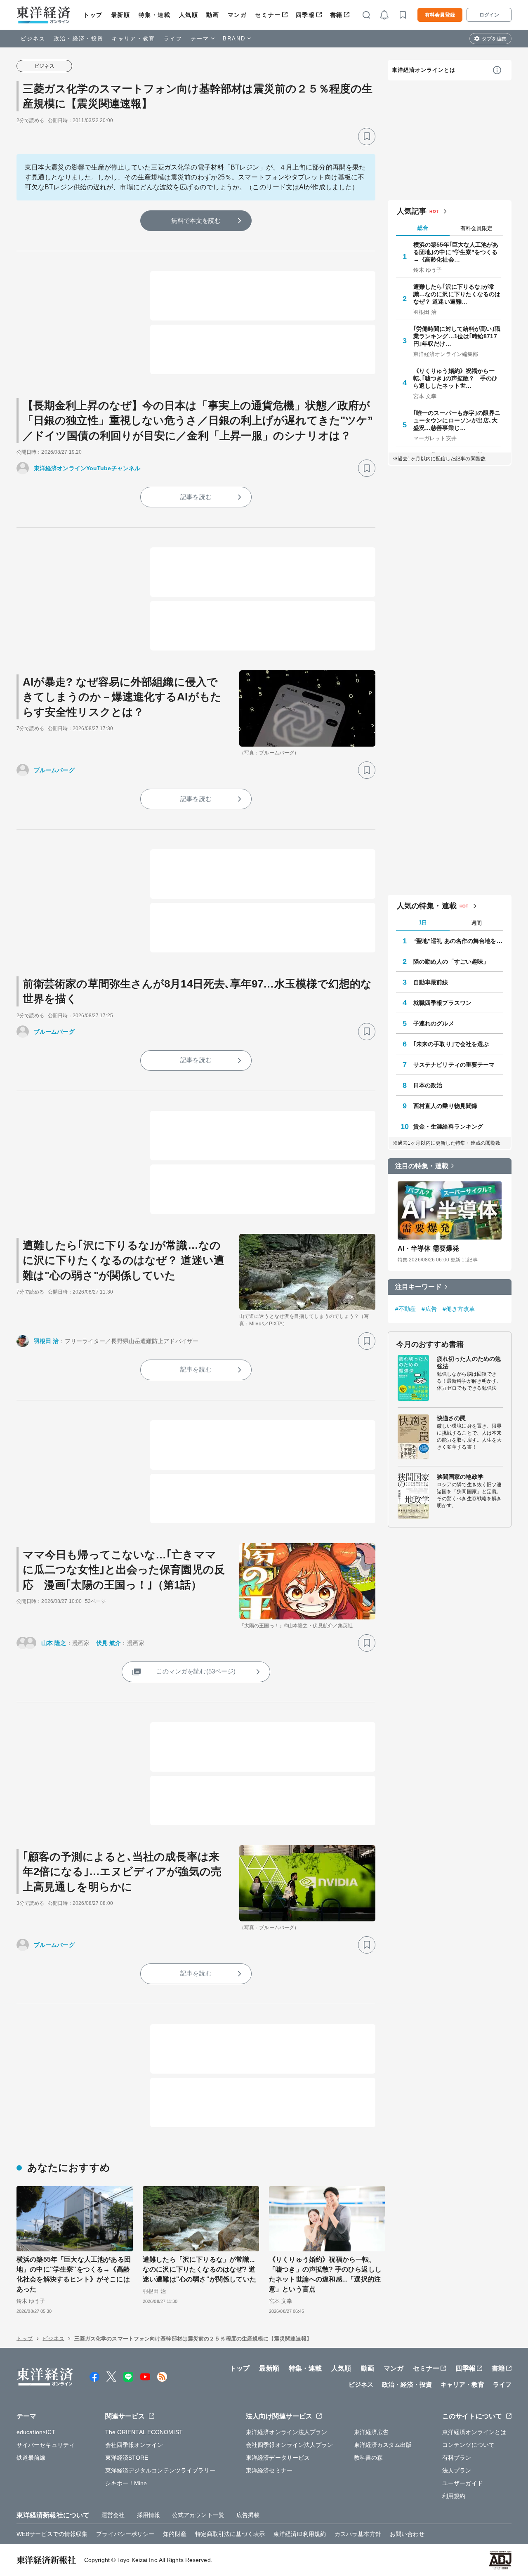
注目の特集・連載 (422, 1166)
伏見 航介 (109, 1643)
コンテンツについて (468, 2445)
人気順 (189, 15)
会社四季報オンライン (134, 2445)
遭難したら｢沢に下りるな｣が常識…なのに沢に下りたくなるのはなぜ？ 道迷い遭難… (457, 294)
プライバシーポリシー (125, 2534)
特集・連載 (155, 15)
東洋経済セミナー (269, 2470)
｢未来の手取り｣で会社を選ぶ (451, 1044)
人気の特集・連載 (427, 906)
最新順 (121, 15)
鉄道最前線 (31, 2458)
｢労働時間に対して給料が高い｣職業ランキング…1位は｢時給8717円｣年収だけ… (457, 336)
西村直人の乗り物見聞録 (445, 1106)
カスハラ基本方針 (358, 2534)
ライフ (173, 39)
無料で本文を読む (196, 220)
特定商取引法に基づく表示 (230, 2534)
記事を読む (196, 497)
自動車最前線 (431, 982)
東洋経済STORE (127, 2458)
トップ (93, 15)
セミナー (268, 15)
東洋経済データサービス (278, 2458)
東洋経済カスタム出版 (383, 2445)
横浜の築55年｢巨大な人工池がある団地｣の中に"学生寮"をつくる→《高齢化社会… (456, 252)
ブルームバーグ (54, 770)
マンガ (237, 15)
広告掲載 (248, 2515)
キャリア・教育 (134, 39)
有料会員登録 (440, 15)
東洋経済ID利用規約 (300, 2534)
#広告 (429, 1309)
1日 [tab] (423, 923)
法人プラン (457, 2470)
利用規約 (454, 2496)
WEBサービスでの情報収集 (52, 2534)
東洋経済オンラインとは (424, 70)
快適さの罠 (451, 1418)
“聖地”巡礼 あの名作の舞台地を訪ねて (458, 941)
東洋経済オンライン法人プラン (286, 2432)
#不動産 (405, 1309)
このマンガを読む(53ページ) (196, 1671)
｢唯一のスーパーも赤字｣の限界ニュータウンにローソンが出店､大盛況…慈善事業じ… (457, 420)
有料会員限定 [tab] (476, 228)
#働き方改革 (459, 1309)
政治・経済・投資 (79, 39)
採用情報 (148, 2515)
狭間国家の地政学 (460, 1477)
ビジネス (33, 39)
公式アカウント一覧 (198, 2515)
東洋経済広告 (371, 2432)
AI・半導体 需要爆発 (428, 1248)
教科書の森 (369, 2458)
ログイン (489, 15)
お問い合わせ (407, 2534)
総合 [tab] (423, 228)
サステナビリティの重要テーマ (454, 1065)
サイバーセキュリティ (46, 2445)
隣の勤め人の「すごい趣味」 (451, 962)
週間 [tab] (476, 923)
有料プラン (457, 2458)
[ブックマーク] (367, 137)
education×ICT (36, 2432)
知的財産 (174, 2534)
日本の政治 (428, 1085)
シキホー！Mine (126, 2483)
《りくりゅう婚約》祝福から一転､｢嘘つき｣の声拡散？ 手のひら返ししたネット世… (456, 378)
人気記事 (412, 211)
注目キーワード (418, 1287)
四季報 (305, 15)
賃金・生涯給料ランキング (448, 1127)
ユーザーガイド (463, 2483)
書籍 (336, 15)
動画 (213, 15)
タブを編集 (494, 39)
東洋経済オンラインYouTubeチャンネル (87, 468)
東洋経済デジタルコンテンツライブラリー (160, 2470)
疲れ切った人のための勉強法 (469, 1362)
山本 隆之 (54, 1643)
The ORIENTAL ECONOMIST (144, 2432)
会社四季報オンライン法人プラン (290, 2445)
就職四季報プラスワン (442, 1003)
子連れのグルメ (434, 1023)
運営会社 (113, 2515)
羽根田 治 (46, 1341)
